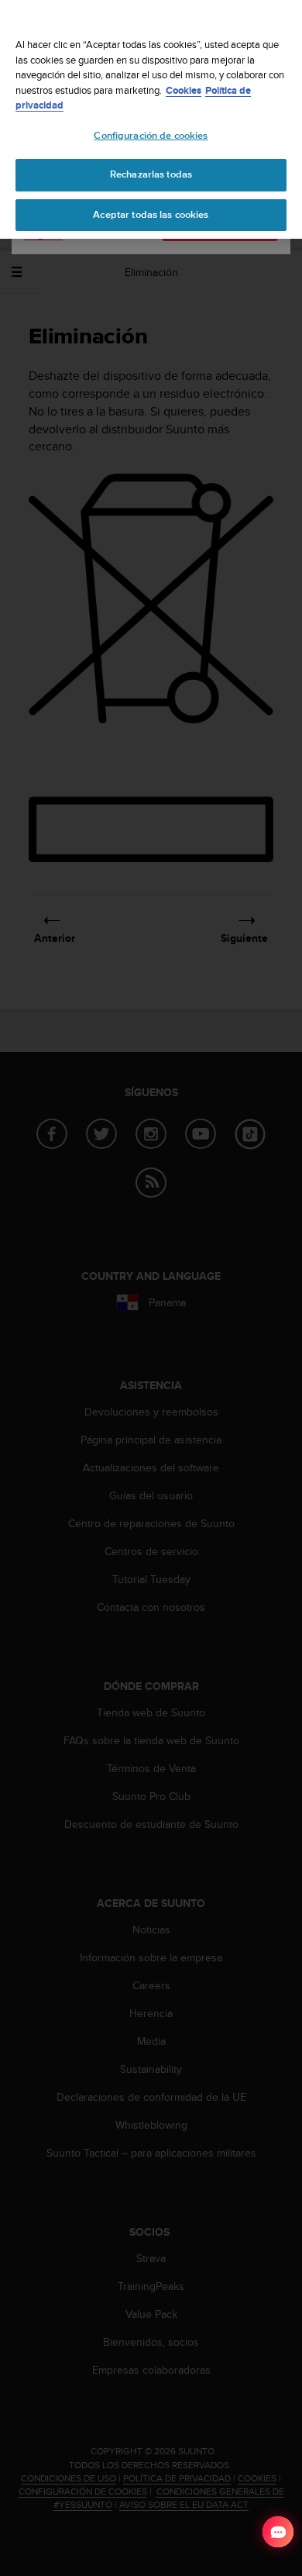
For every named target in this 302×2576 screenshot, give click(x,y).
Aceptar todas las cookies (151, 215)
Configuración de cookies (151, 136)
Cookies (184, 90)
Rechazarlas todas (151, 174)
